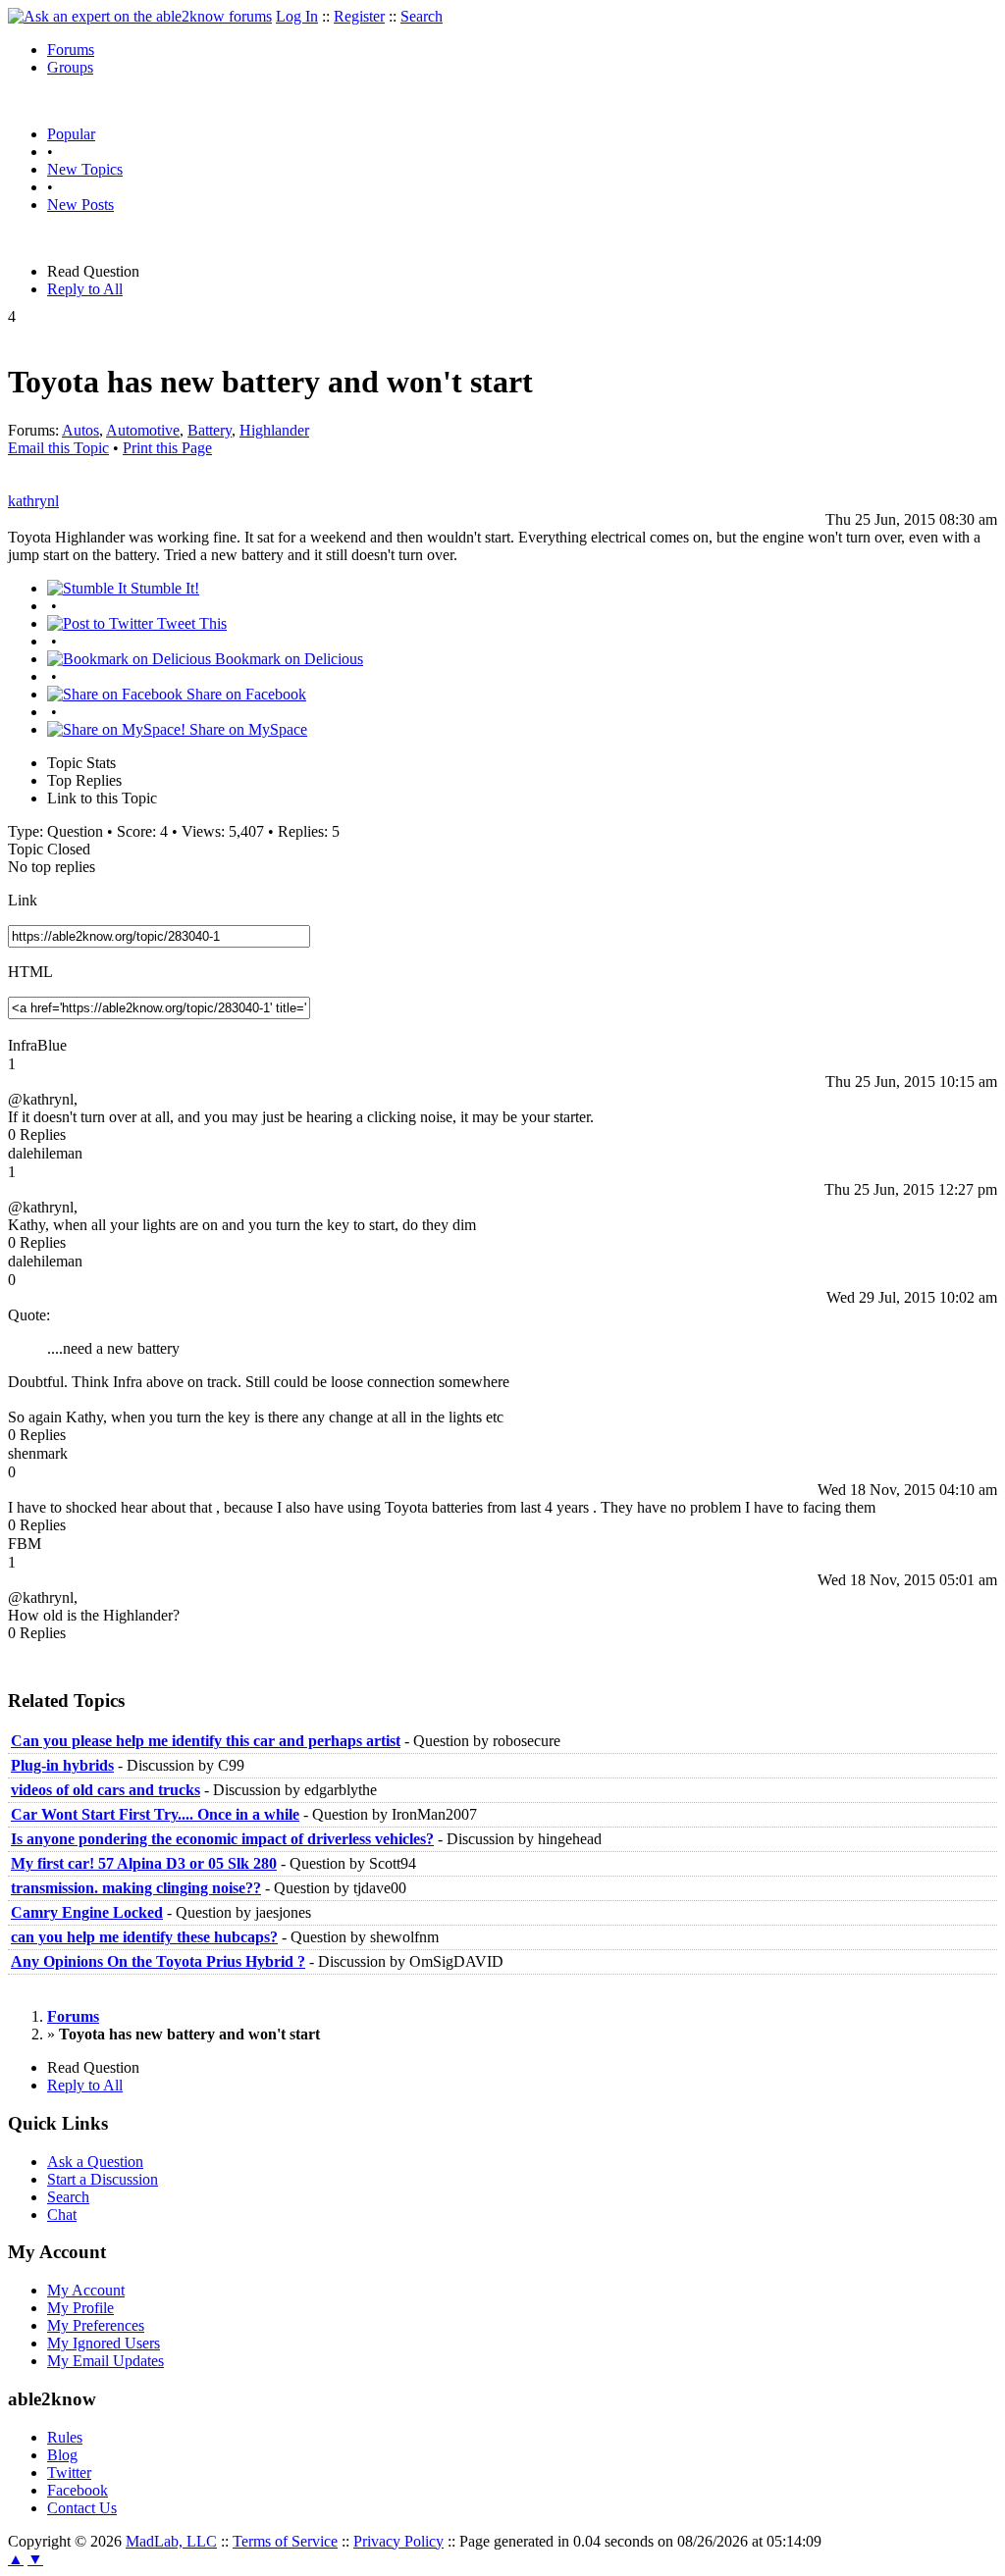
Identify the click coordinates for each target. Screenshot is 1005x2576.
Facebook (78, 2490)
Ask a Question (95, 2162)
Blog (62, 2455)
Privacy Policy (398, 2541)
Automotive (143, 430)
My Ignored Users (104, 2343)
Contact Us (82, 2508)
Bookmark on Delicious (287, 659)
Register (359, 16)
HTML (30, 972)
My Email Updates (106, 2361)
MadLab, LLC (171, 2541)
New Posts (80, 205)
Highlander (274, 430)
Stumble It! (163, 588)
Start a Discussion (103, 2179)
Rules (65, 2437)
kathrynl (33, 501)
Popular (71, 134)
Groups (70, 67)
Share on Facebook (244, 694)
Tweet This (190, 623)
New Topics (85, 169)
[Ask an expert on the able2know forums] (140, 16)
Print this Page (167, 448)
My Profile (80, 2308)
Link (23, 900)
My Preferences (96, 2325)
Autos (80, 430)
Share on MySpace (246, 729)
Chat (62, 2215)
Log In (297, 16)
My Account (86, 2290)
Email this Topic (58, 448)
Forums (71, 50)
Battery (210, 430)
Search (422, 16)
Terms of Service (285, 2541)
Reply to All (85, 289)
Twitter (69, 2473)
